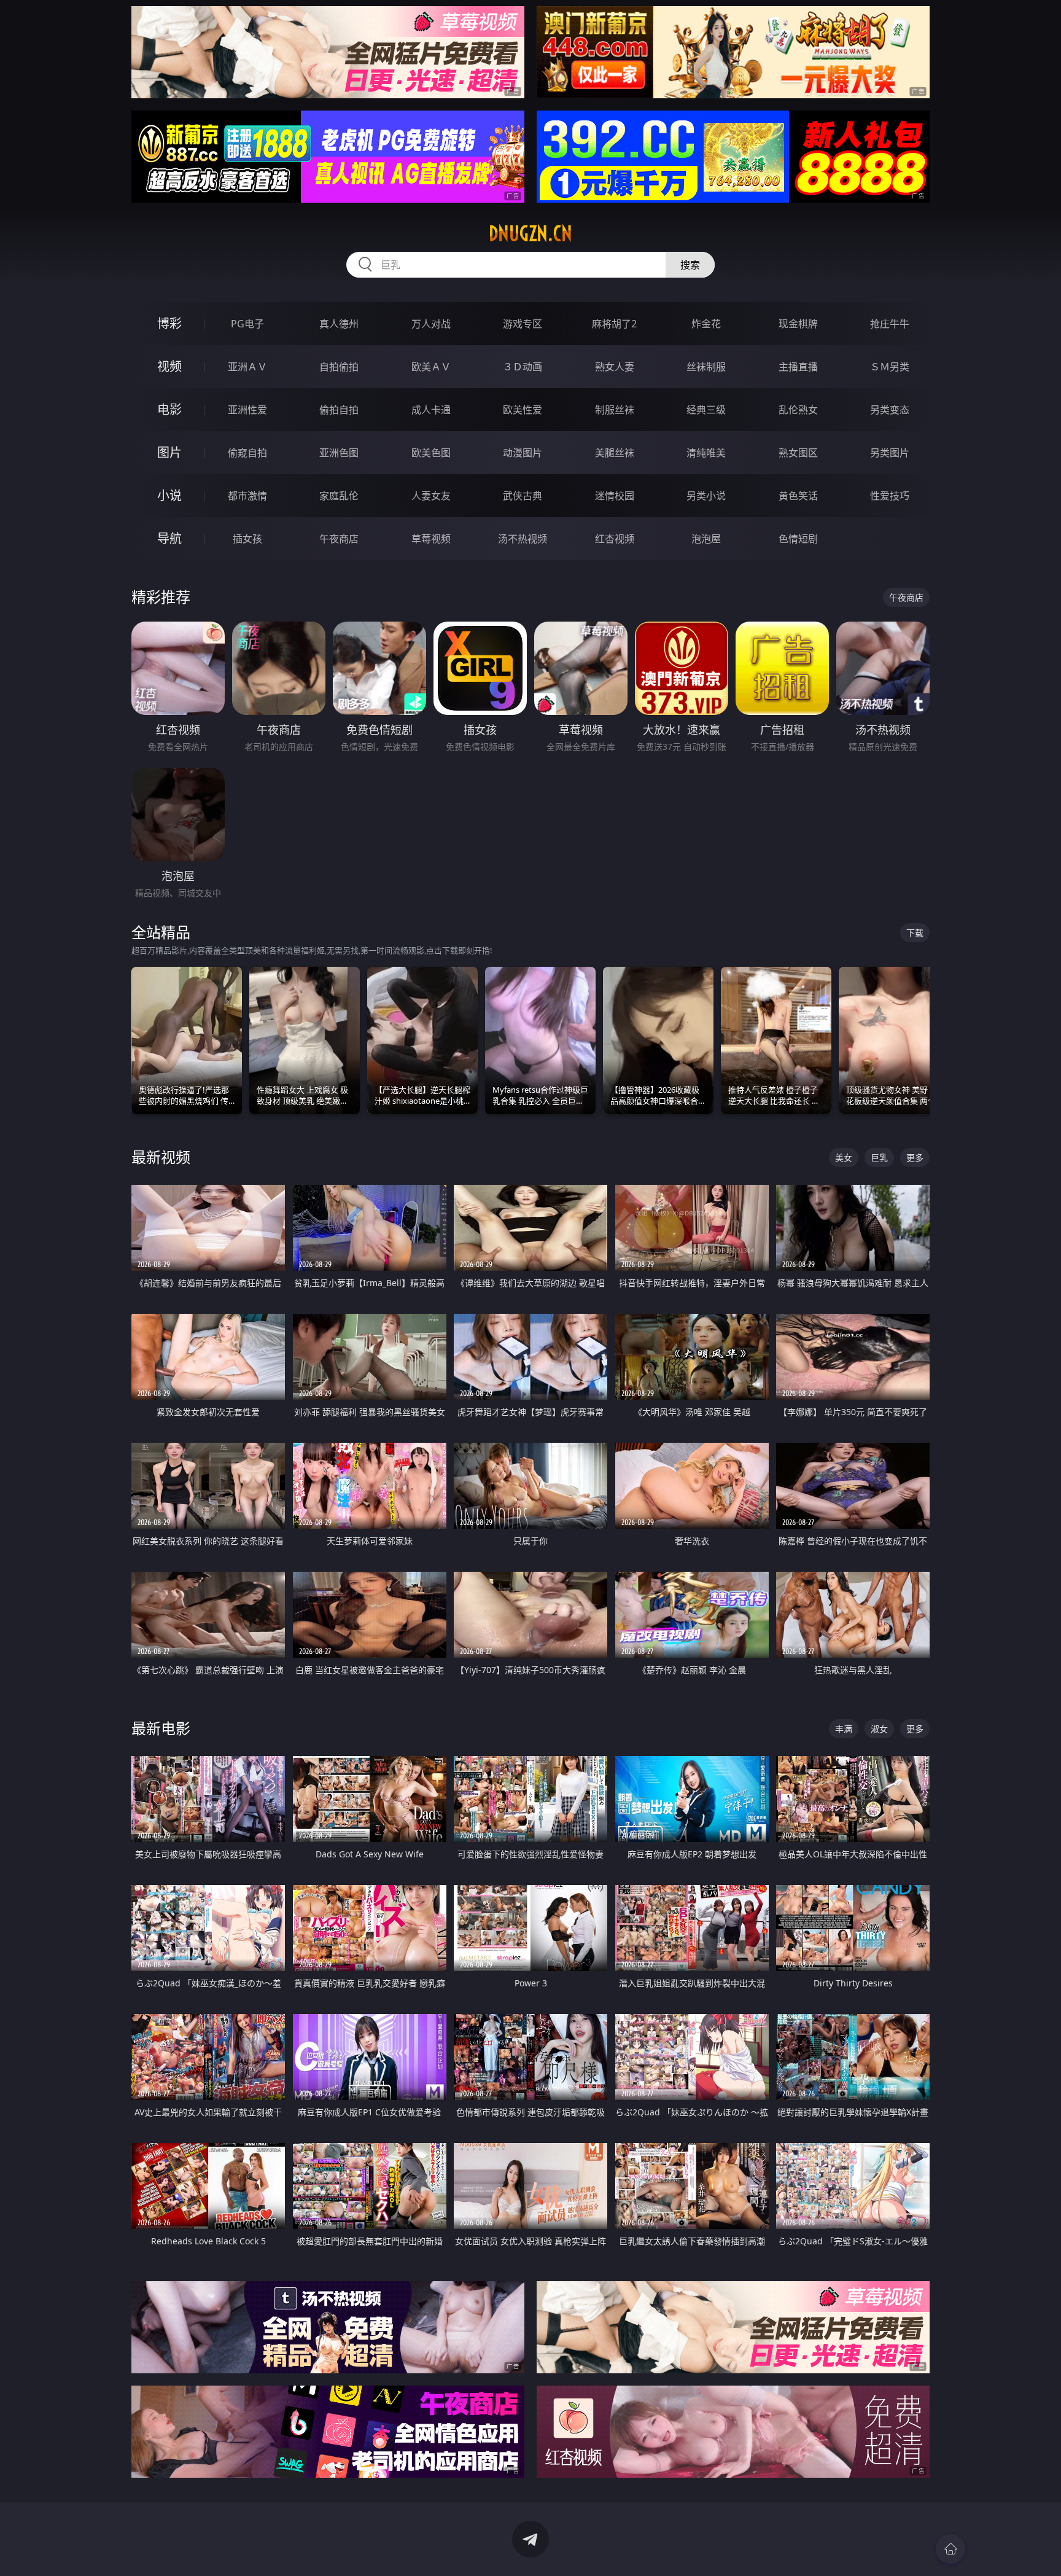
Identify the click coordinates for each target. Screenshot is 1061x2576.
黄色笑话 (798, 496)
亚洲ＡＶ (247, 367)
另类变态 (890, 410)
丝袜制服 (706, 367)
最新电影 (161, 1728)
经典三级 (706, 410)
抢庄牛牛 (890, 324)
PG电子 (247, 324)
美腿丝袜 (615, 453)
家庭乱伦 (339, 496)
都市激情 (247, 496)
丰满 (844, 1729)
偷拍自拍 (339, 410)
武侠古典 (523, 496)
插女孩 (247, 539)
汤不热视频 (523, 539)
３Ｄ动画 (523, 367)
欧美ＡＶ (431, 367)
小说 (169, 495)
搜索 (690, 265)
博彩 (169, 323)
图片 (169, 452)
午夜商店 (339, 539)
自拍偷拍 (339, 367)
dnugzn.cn (530, 233)
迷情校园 (615, 496)
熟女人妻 (615, 367)
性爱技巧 (890, 496)
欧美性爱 (523, 410)
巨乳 (879, 1157)
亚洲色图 (339, 453)
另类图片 (890, 453)
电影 (169, 409)
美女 (844, 1157)
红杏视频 (615, 539)
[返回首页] (950, 2549)
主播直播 (798, 367)
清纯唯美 (706, 453)
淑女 (879, 1729)
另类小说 (706, 496)
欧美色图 (431, 453)
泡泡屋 (706, 539)
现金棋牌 (798, 324)
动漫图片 (523, 453)
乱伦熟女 (798, 410)
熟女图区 (798, 453)
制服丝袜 (615, 410)
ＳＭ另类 (890, 367)
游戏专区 (523, 324)
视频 (169, 366)
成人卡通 (431, 410)
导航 (169, 538)
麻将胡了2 (614, 324)
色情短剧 (798, 539)
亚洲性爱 (247, 410)
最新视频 (161, 1157)
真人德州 (339, 324)
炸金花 (706, 324)
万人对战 (431, 324)
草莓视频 (431, 539)
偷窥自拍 (247, 453)
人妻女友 (431, 496)
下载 (915, 933)
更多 (915, 1157)
